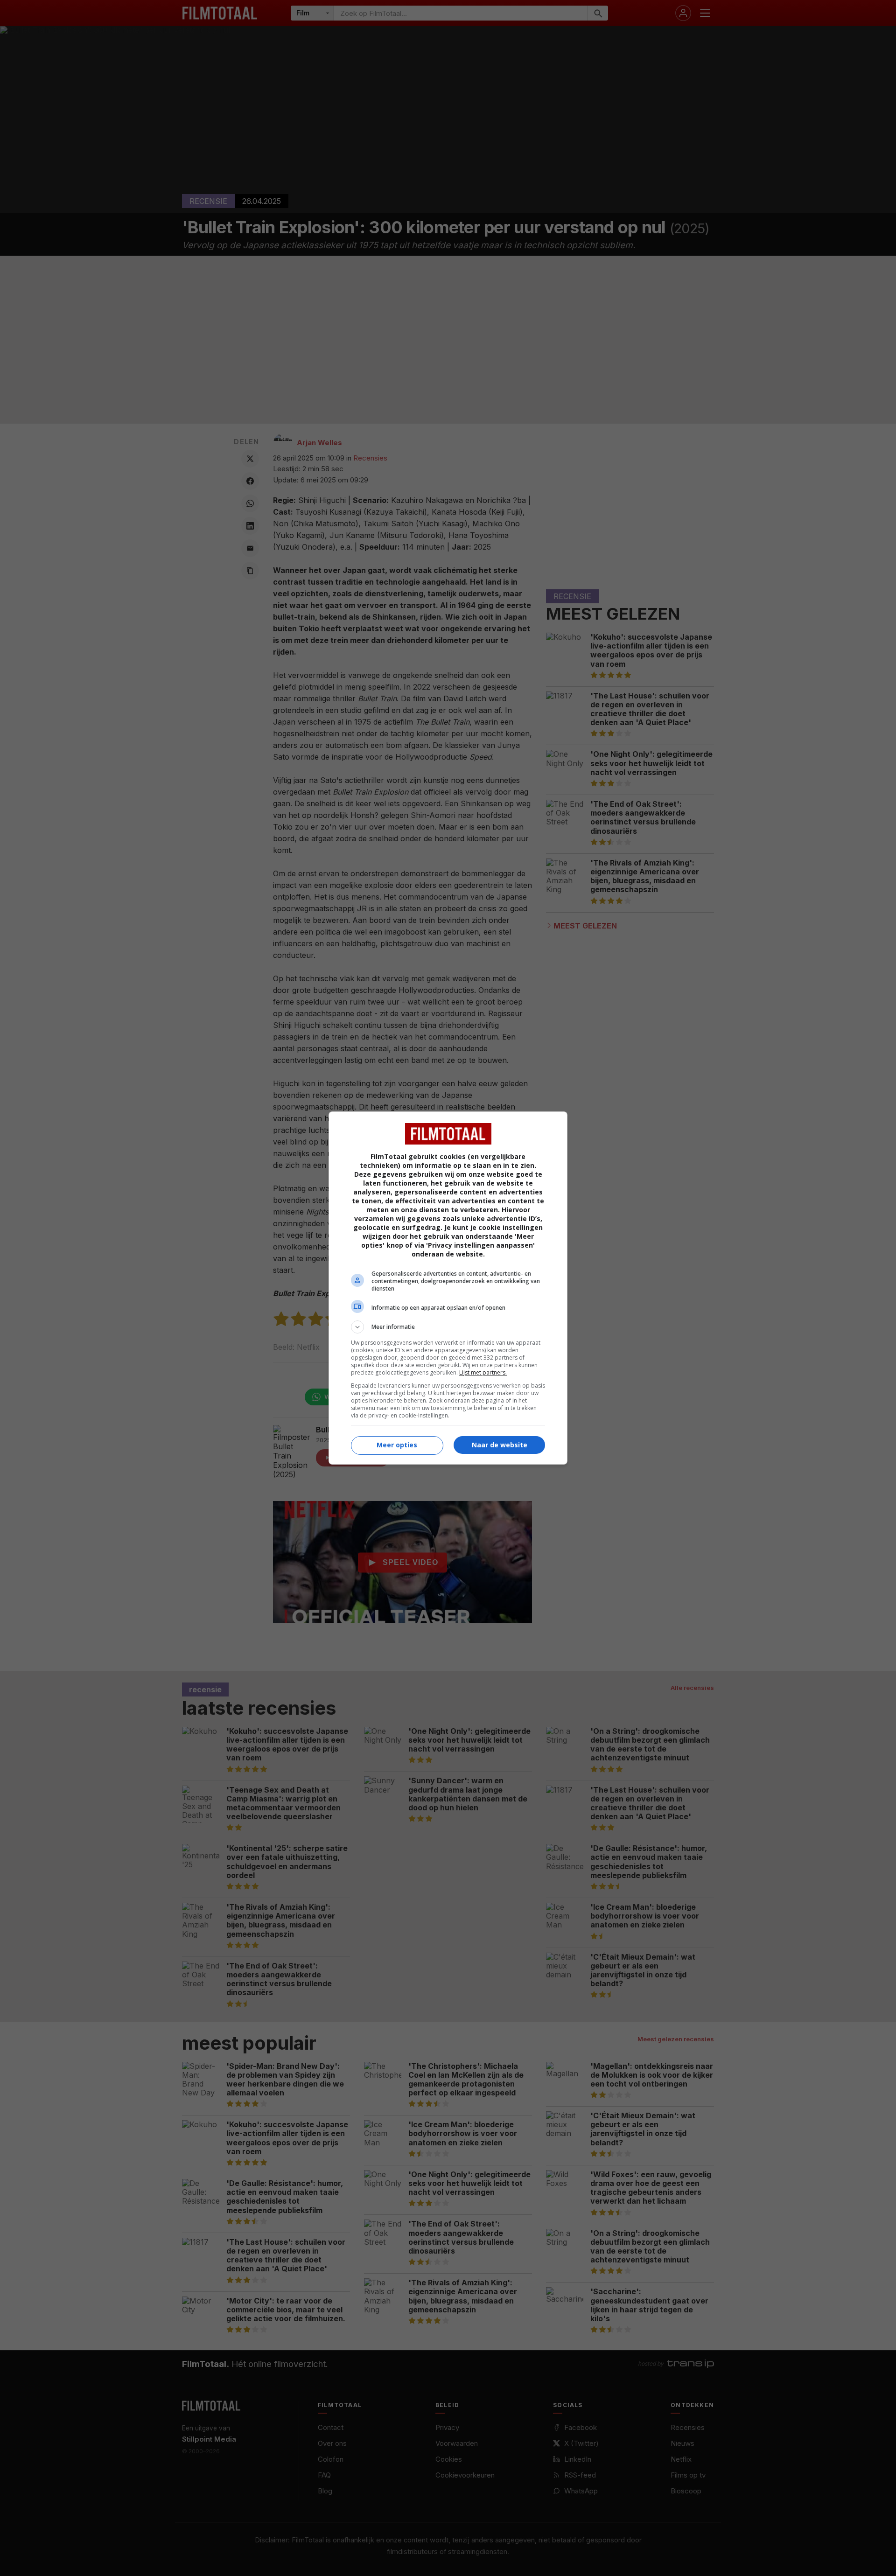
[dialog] (448, 1288)
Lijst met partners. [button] (483, 1372)
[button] (448, 1327)
